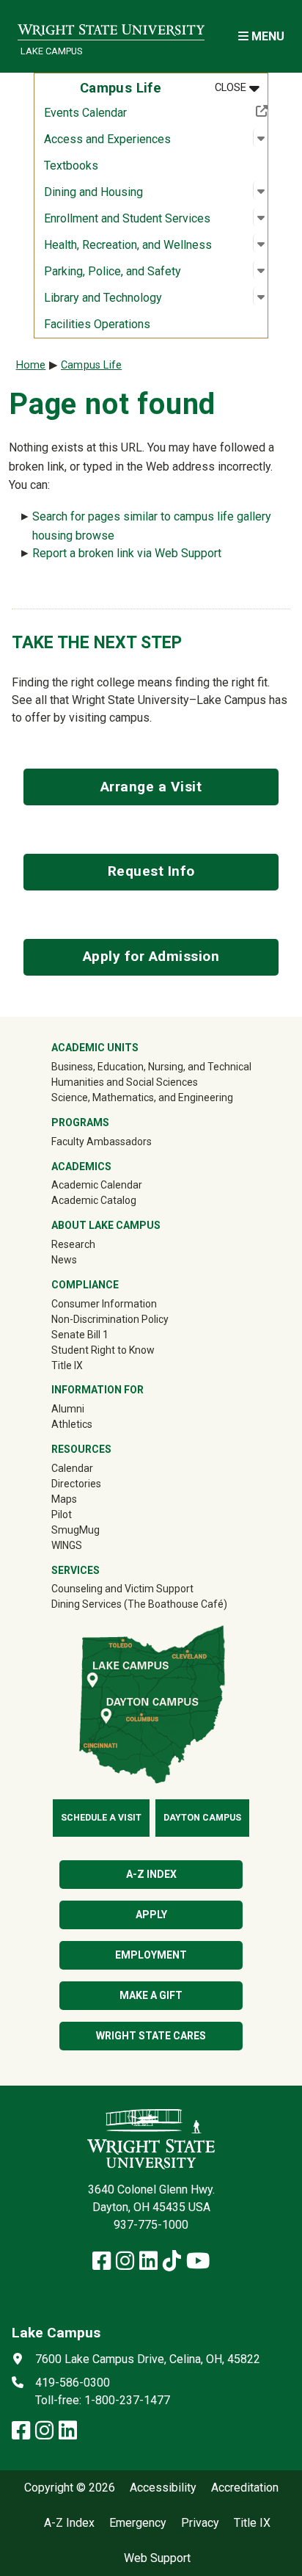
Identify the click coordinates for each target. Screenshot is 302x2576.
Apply (151, 1915)
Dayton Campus (202, 1818)
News (64, 1260)
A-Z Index (69, 2523)
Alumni (68, 1409)
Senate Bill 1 (80, 1335)
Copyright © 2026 (70, 2488)
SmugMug (96, 1530)
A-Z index (151, 1874)
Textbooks (71, 166)
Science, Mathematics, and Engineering (142, 1097)
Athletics (93, 1424)
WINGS (67, 1545)
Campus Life (91, 365)
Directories (76, 1484)
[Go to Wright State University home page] (111, 27)
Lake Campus (51, 51)
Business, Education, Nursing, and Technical (151, 1067)
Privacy (200, 2523)
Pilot (62, 1514)
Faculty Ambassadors (102, 1142)
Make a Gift (151, 1995)
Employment (151, 1955)
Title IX (67, 1365)
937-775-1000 (151, 2225)
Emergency (138, 2523)
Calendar (72, 1468)
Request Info (151, 871)
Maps (64, 1499)
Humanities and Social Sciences (125, 1082)
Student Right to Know (103, 1350)
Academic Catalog (94, 1200)
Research (73, 1244)
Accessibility (163, 2488)
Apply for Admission (151, 956)
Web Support (157, 2558)
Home (31, 365)
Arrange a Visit (151, 787)
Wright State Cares (151, 2036)
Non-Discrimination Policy (110, 1319)
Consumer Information (104, 1304)
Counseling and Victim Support (122, 1589)
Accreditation (245, 2488)
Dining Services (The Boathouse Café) (139, 1604)
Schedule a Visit (101, 1818)
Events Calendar (133, 112)
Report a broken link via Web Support (127, 553)
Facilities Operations (97, 324)
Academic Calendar (97, 1185)
